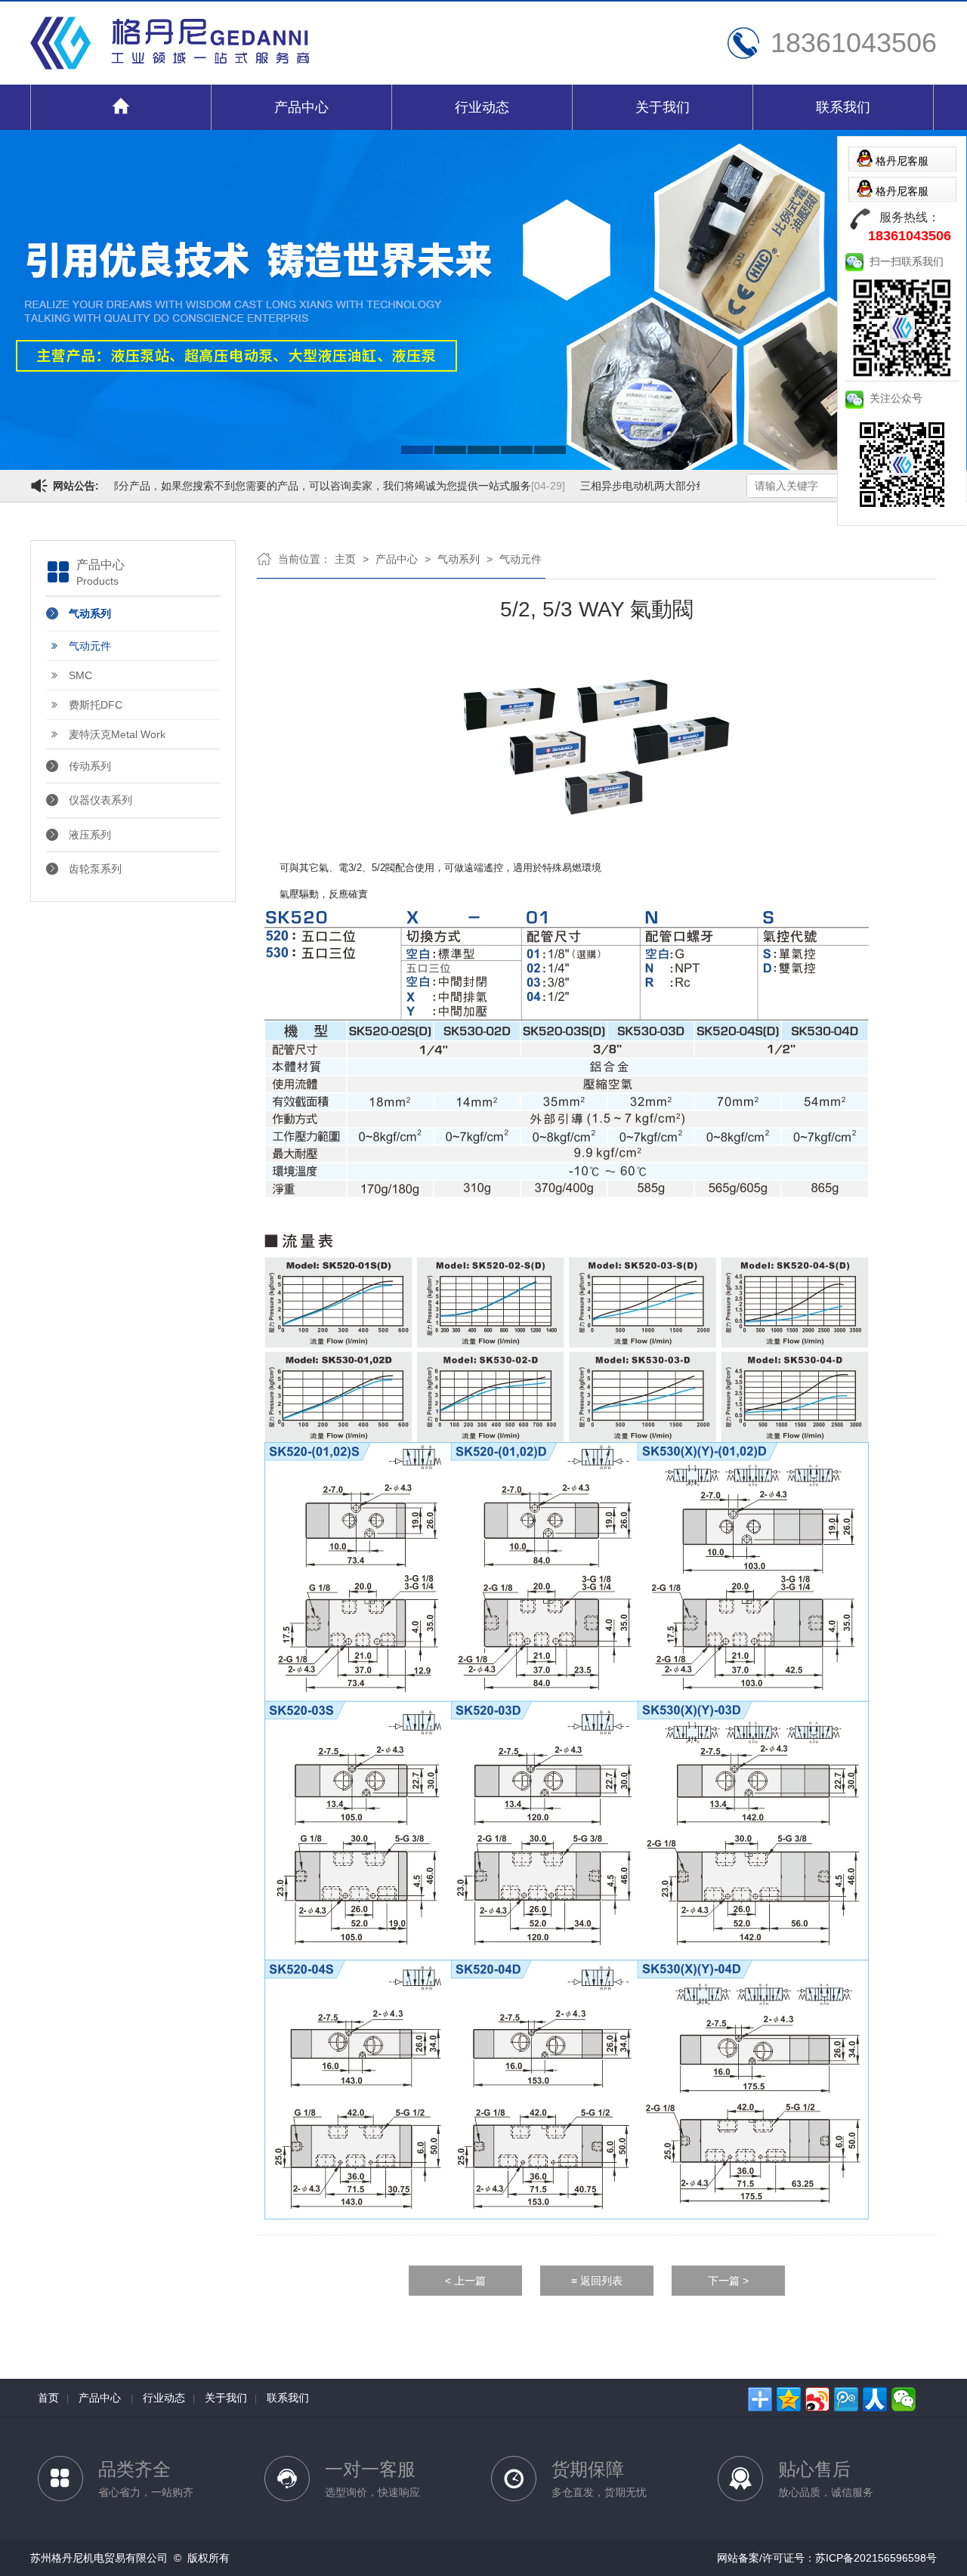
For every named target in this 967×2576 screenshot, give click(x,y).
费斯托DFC (96, 705)
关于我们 (663, 107)
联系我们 (843, 107)
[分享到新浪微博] (817, 2399)
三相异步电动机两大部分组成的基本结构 (672, 486)
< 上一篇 (465, 2281)
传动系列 (90, 766)
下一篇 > (728, 2281)
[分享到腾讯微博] (846, 2399)
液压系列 (90, 835)
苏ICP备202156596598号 (876, 2558)
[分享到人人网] (875, 2399)
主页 (345, 559)
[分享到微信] (904, 2399)
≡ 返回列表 (597, 2281)
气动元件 (90, 646)
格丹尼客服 (902, 161)
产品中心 (301, 107)
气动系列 (90, 613)
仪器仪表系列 (100, 800)
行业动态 (482, 107)
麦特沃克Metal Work (117, 734)
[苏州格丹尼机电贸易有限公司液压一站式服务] (170, 66)
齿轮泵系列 (95, 869)
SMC (80, 675)
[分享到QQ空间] (789, 2399)
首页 (48, 2398)
